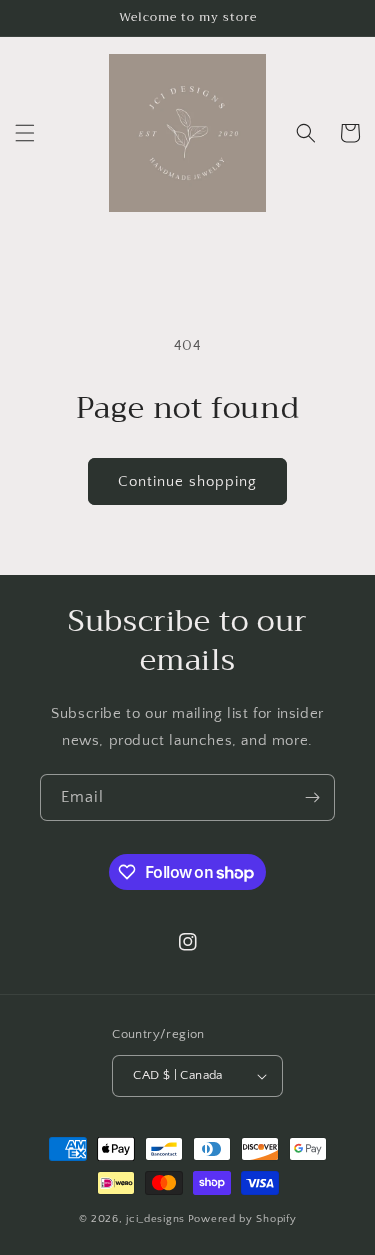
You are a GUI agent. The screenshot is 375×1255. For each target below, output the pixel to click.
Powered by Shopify (242, 1219)
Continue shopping (187, 481)
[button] (25, 133)
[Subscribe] (312, 797)
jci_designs (155, 1219)
